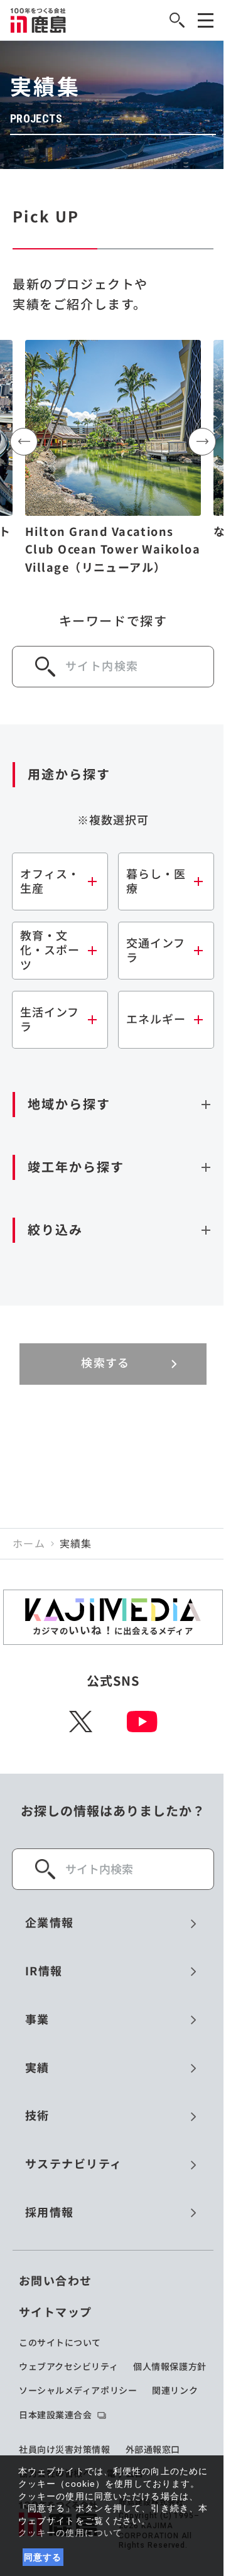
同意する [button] (43, 2557)
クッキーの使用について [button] (70, 2533)
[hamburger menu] (206, 20)
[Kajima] (39, 20)
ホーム (29, 1544)
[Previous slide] (24, 442)
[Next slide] (202, 442)
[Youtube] (142, 1722)
